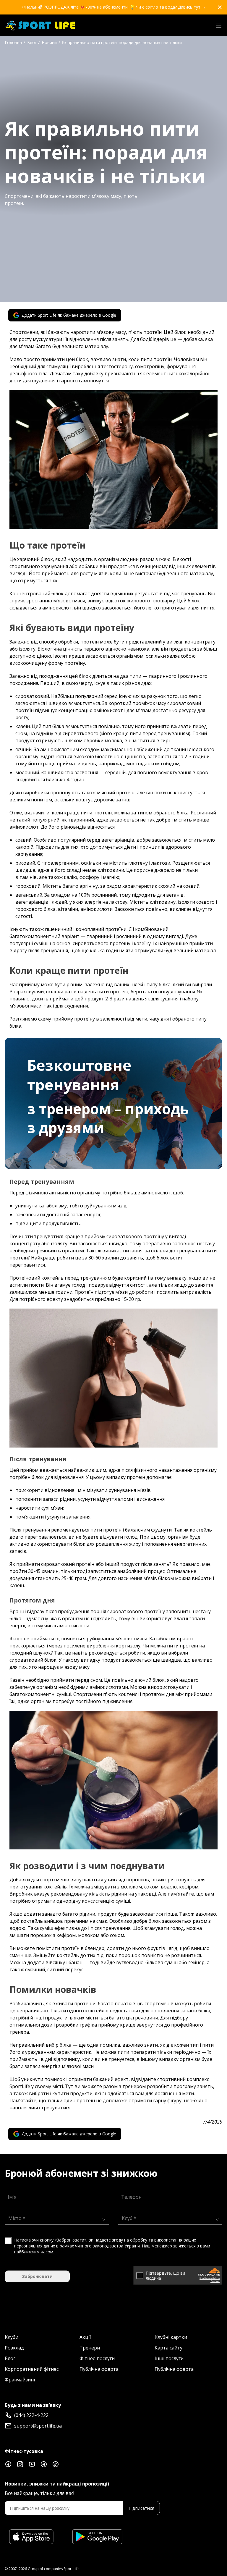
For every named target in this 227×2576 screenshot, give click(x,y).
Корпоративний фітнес (32, 2369)
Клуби (12, 2337)
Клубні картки (171, 2337)
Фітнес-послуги (97, 2358)
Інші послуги (169, 2358)
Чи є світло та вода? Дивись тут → (171, 7)
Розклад (14, 2348)
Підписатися (141, 2508)
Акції (85, 2337)
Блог (10, 2358)
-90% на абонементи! (107, 7)
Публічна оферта (99, 2369)
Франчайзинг (20, 2380)
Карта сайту (168, 2348)
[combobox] (55, 2218)
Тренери (90, 2348)
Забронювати (37, 2276)
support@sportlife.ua (38, 2426)
